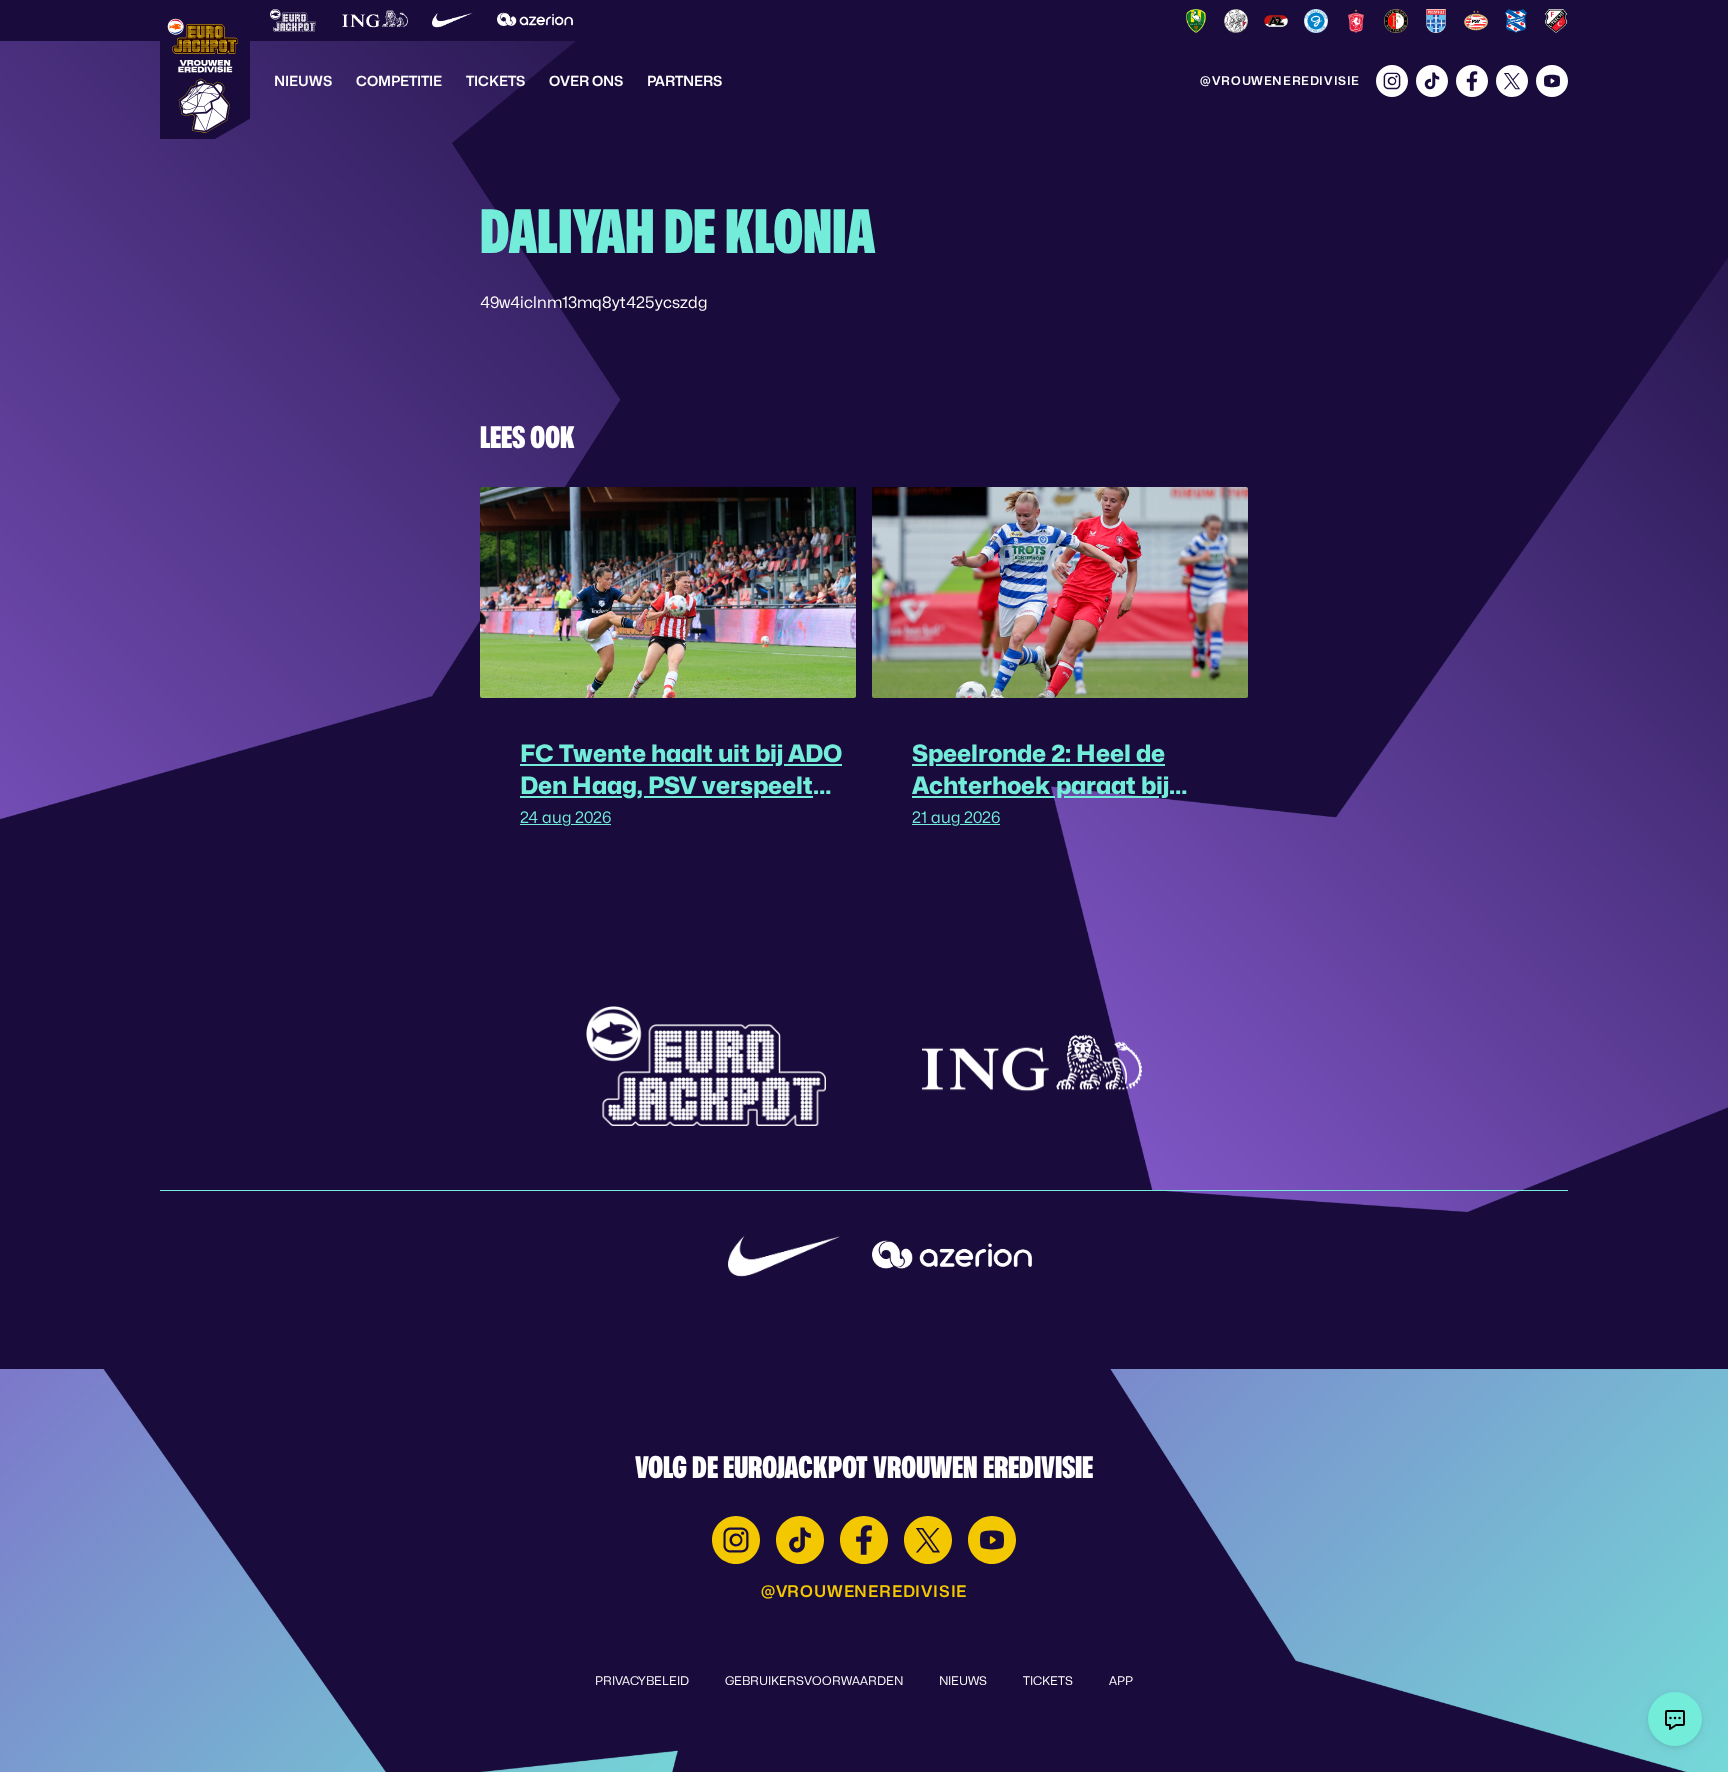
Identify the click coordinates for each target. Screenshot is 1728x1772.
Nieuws (303, 80)
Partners (684, 80)
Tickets (495, 80)
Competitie (399, 80)
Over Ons (586, 80)
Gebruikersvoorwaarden (814, 1680)
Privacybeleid (642, 1680)
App (1121, 1680)
